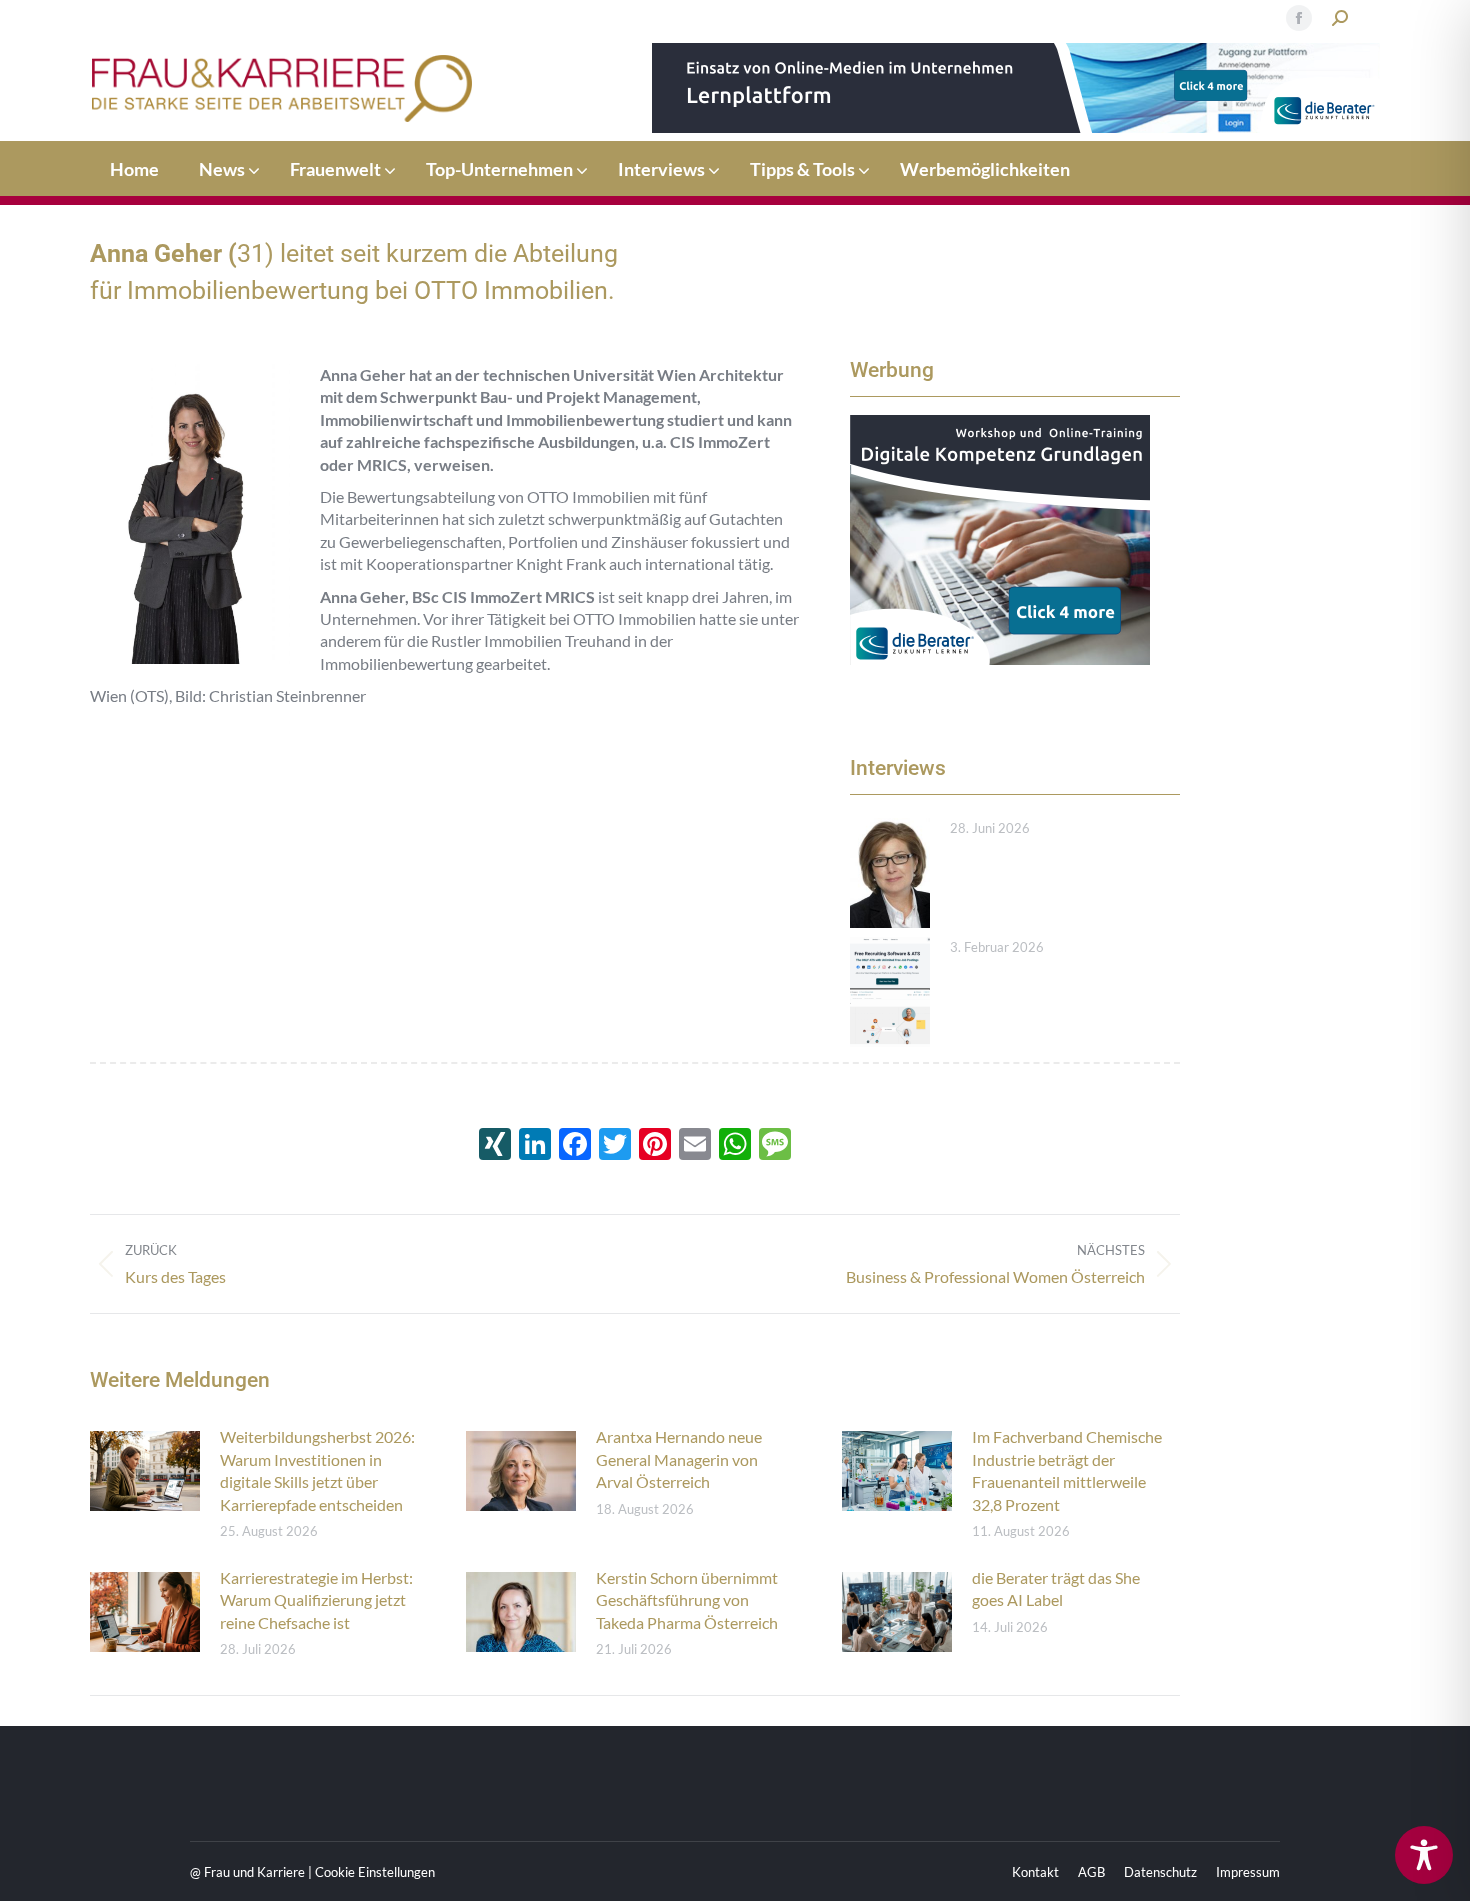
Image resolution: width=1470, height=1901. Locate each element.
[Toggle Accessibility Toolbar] (1424, 1855)
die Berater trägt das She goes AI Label (1056, 1588)
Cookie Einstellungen (375, 1872)
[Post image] (890, 873)
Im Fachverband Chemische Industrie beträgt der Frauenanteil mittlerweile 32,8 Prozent (1067, 1470)
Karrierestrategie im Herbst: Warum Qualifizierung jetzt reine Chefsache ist (316, 1600)
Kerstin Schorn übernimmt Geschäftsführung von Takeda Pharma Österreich (687, 1600)
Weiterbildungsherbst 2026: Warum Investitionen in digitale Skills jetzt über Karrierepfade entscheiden (317, 1470)
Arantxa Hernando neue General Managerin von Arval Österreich (679, 1459)
